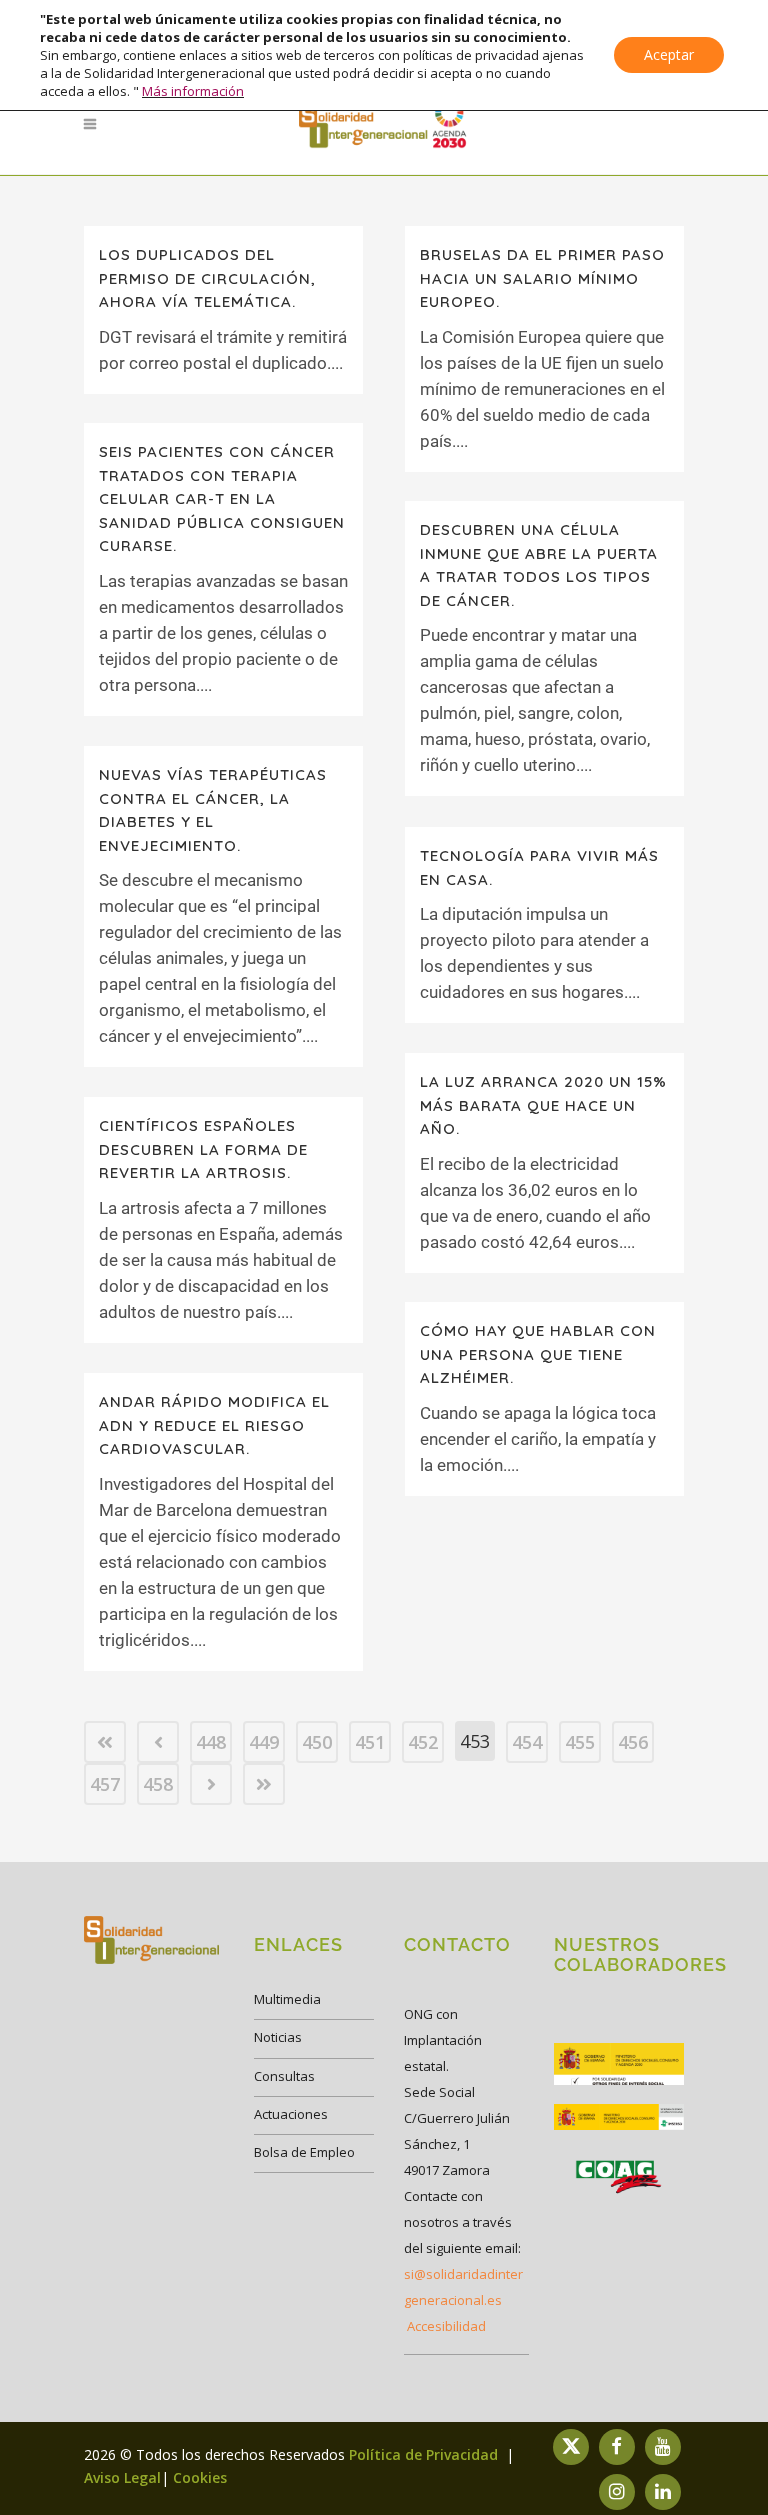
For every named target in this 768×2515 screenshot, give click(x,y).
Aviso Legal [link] (122, 2477)
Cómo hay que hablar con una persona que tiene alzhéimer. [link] (538, 1354)
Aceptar (669, 54)
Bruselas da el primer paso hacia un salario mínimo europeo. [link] (542, 278)
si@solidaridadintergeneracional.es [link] (463, 2287)
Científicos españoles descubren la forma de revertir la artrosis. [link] (203, 1149)
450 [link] (317, 1742)
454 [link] (527, 1742)
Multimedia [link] (287, 1999)
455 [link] (580, 1742)
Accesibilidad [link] (446, 2326)
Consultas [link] (284, 2076)
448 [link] (211, 1742)
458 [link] (158, 1784)
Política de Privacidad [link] (425, 2454)
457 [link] (105, 1784)
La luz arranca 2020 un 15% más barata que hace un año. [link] (543, 1105)
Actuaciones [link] (291, 2114)
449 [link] (264, 1742)
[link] (384, 124)
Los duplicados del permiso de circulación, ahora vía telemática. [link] (207, 278)
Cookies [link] (200, 2477)
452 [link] (423, 1742)
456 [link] (633, 1742)
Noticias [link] (278, 2037)
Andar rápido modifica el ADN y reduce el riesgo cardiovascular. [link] (214, 1425)
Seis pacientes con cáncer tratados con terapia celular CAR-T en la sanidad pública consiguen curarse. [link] (222, 498)
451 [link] (370, 1742)
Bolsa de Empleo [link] (304, 2152)
